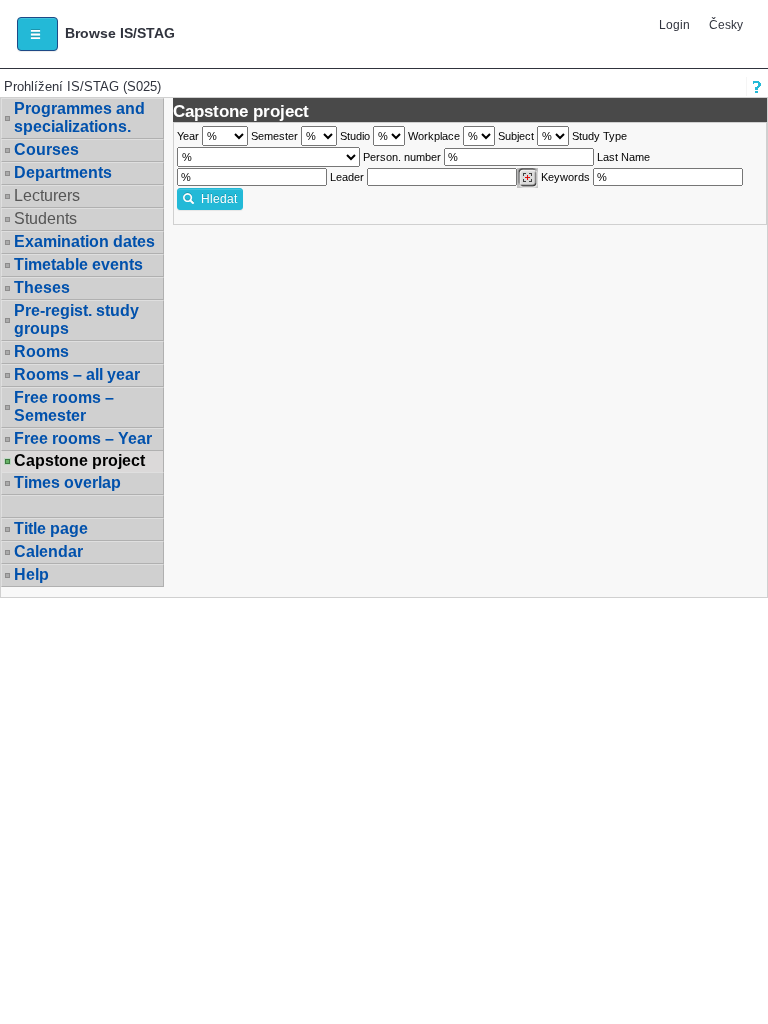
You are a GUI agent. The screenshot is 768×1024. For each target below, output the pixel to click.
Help (31, 574)
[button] (37, 34)
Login (674, 25)
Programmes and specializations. (79, 117)
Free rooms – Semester (64, 406)
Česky (726, 25)
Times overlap (67, 482)
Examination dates (84, 241)
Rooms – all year (77, 374)
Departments (63, 172)
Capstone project (79, 461)
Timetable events (78, 264)
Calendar (48, 551)
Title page (51, 528)
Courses (46, 149)
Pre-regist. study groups (76, 319)
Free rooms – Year (83, 438)
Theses (42, 287)
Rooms (41, 351)
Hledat (219, 199)
